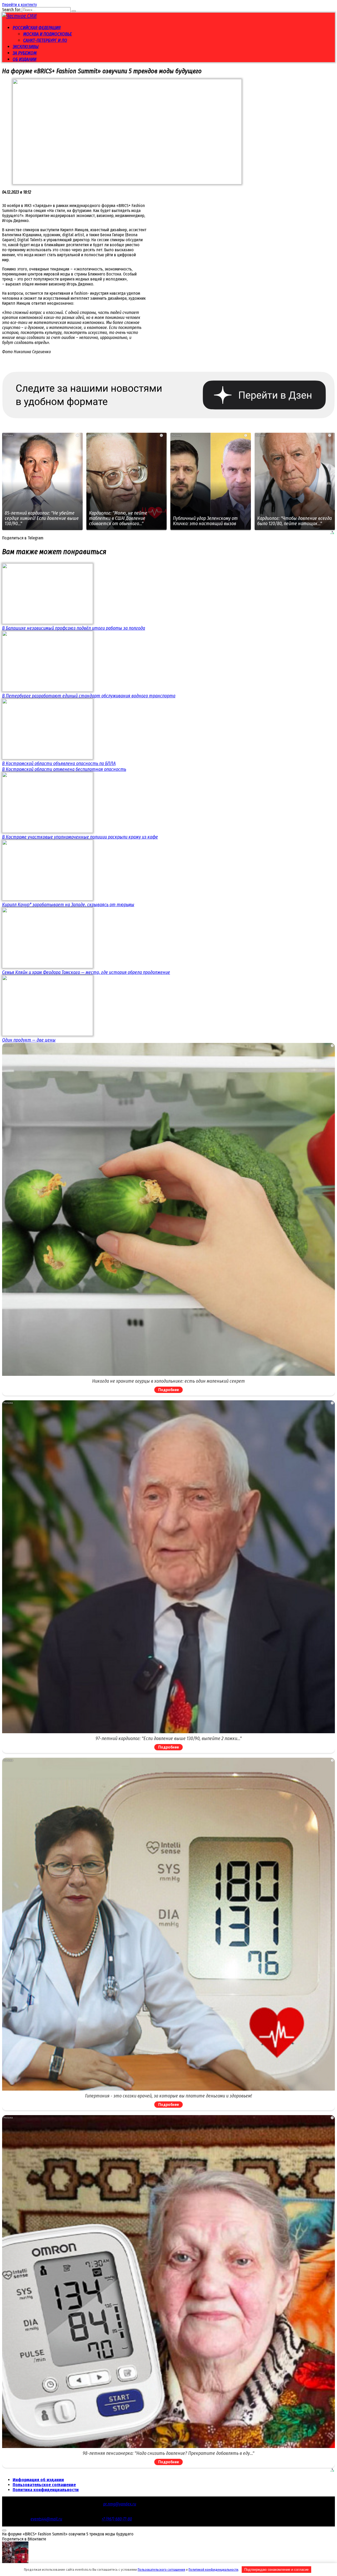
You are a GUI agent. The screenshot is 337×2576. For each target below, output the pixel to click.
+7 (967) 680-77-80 (117, 2519)
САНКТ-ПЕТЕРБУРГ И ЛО (45, 40)
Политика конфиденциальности (46, 2490)
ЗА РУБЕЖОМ (25, 53)
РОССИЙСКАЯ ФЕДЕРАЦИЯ (37, 28)
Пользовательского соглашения (161, 2570)
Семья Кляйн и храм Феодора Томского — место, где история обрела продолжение (86, 972)
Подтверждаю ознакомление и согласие (276, 2570)
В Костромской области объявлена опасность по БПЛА (59, 764)
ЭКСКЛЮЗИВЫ (26, 47)
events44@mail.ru (46, 2519)
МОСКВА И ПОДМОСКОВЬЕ (48, 34)
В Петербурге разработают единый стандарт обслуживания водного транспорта (89, 696)
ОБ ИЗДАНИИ (24, 59)
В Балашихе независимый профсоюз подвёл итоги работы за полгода (74, 628)
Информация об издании (38, 2480)
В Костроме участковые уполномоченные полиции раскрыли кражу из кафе (80, 837)
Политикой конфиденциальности (213, 2570)
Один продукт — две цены (29, 1040)
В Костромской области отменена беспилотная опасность (64, 769)
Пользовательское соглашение (44, 2485)
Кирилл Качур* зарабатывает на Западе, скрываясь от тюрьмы (68, 905)
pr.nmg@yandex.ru (120, 2504)
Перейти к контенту (19, 5)
